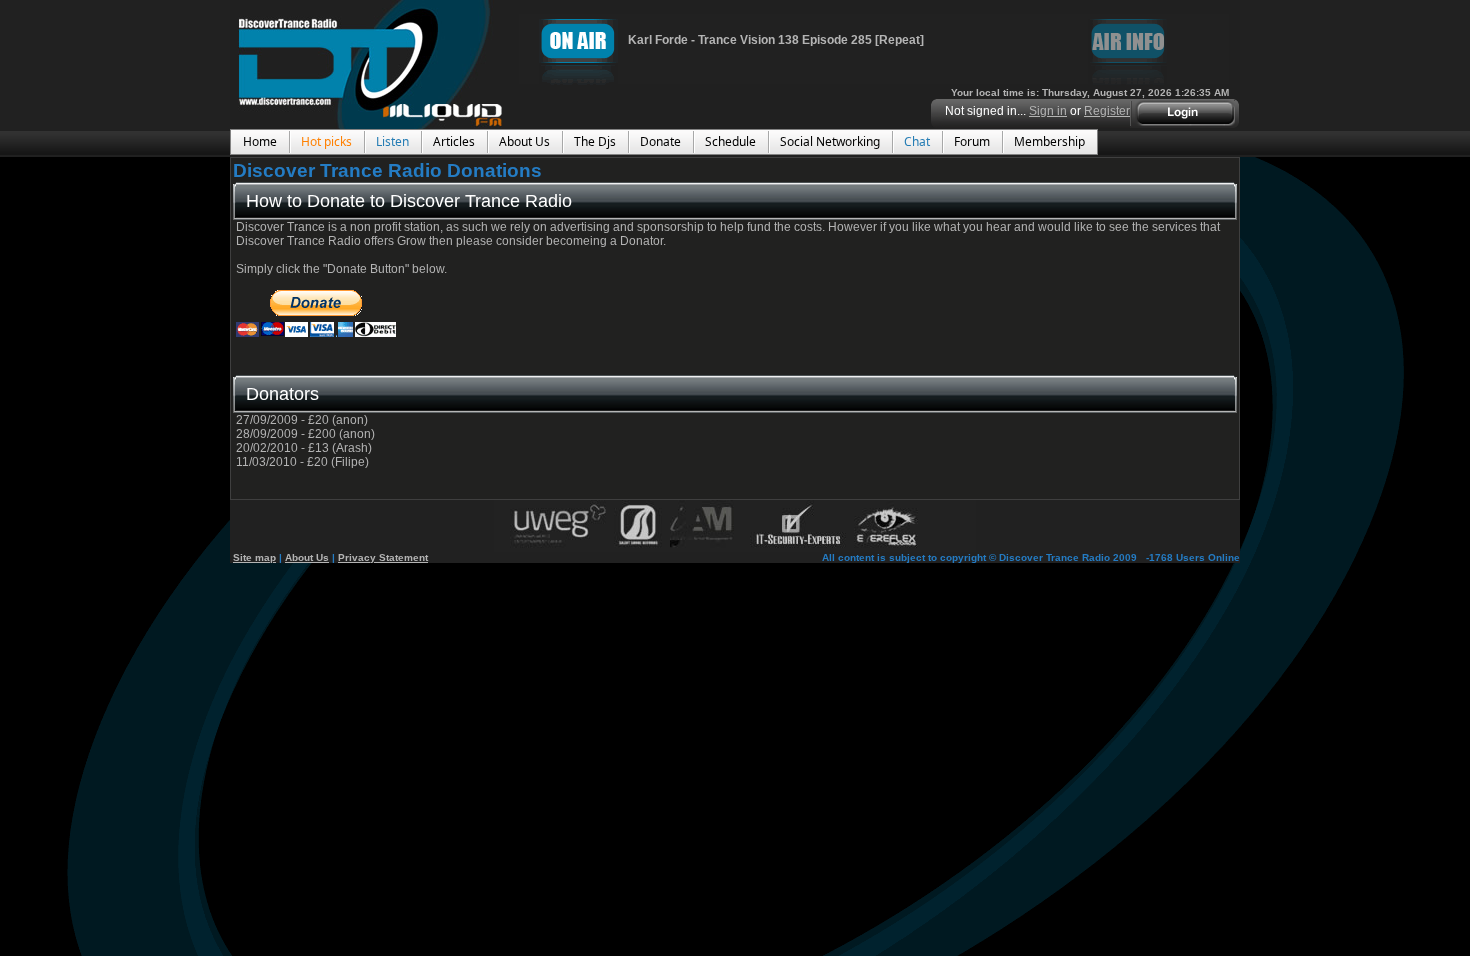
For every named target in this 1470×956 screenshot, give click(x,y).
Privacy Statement (383, 557)
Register (1107, 111)
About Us (307, 557)
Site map (254, 557)
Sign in (1048, 111)
